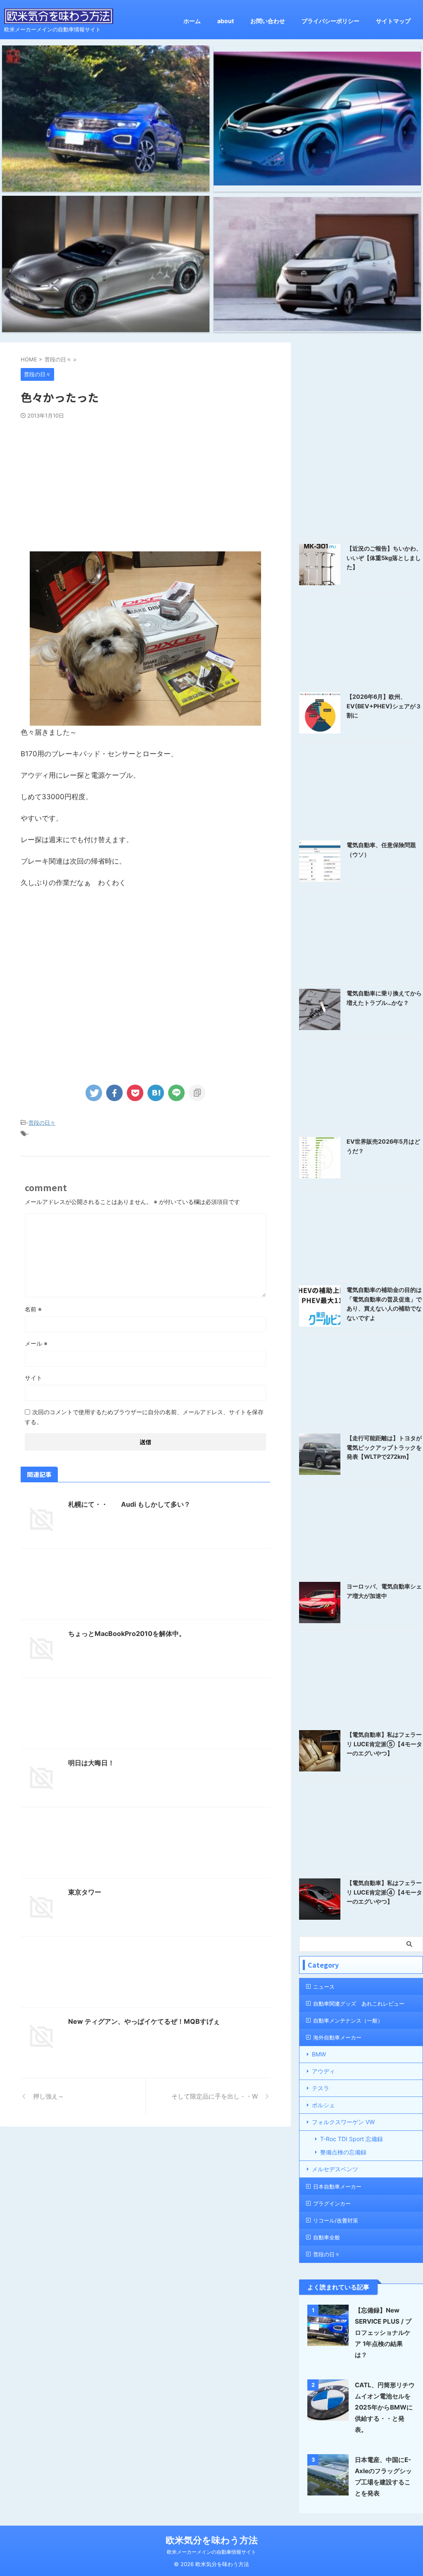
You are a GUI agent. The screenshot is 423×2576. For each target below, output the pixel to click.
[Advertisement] (145, 481)
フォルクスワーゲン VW (343, 2122)
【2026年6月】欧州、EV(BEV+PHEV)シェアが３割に (384, 706)
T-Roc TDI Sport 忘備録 (352, 2139)
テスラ (321, 2088)
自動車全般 (327, 2237)
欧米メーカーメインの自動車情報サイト (211, 2552)
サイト (33, 1378)
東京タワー (85, 1892)
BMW (319, 2054)
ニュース (324, 1987)
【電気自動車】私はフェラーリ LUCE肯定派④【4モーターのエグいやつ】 (384, 1892)
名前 (33, 1309)
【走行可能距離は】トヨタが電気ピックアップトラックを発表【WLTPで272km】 (384, 1447)
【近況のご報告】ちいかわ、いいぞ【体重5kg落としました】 (384, 558)
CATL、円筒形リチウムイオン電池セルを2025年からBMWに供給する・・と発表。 (385, 2407)
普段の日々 (42, 1123)
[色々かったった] (156, 1093)
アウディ (323, 2071)
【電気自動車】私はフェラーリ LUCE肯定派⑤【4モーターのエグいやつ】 (384, 1744)
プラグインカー (332, 2203)
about (226, 21)
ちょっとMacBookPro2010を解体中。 (127, 1633)
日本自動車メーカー (337, 2187)
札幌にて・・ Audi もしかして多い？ (129, 1504)
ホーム (192, 21)
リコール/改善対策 (336, 2220)
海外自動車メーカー (337, 2037)
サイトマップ (393, 21)
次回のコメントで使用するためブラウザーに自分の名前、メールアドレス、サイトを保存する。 (144, 1417)
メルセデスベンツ (335, 2169)
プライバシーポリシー (330, 21)
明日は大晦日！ (91, 1763)
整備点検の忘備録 (343, 2152)
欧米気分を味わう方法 (212, 2540)
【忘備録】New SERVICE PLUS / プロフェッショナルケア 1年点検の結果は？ (383, 2333)
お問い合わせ (268, 21)
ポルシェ (323, 2105)
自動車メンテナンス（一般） (348, 2020)
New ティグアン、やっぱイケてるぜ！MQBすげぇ (144, 2021)
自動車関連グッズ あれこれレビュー (359, 2004)
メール (36, 1343)
